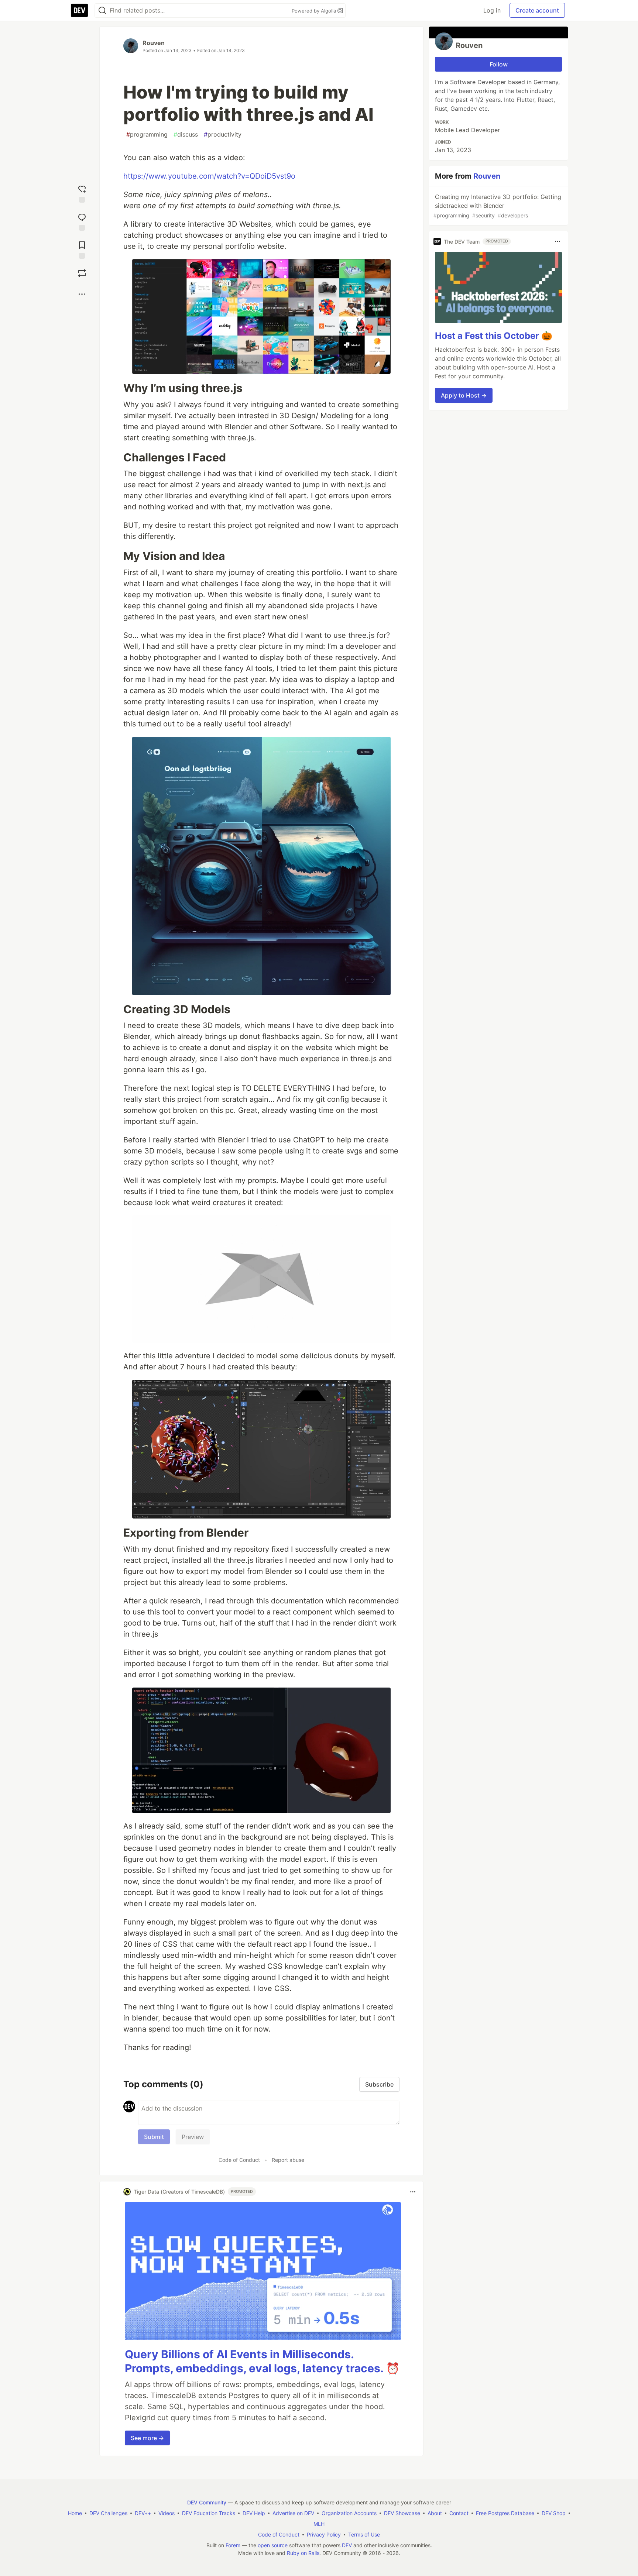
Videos (167, 2513)
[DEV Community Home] (79, 10)
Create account (537, 10)
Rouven (154, 43)
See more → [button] (147, 2438)
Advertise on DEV (293, 2513)
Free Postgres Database (505, 2513)
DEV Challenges (108, 2513)
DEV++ (143, 2513)
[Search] (102, 11)
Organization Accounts (349, 2513)
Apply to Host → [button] (464, 395)
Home (75, 2513)
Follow (499, 64)
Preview (193, 2137)
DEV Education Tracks (209, 2513)
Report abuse (288, 2160)
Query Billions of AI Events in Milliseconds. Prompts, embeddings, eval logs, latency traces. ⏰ (262, 2361)
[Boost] (82, 273)
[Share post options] (82, 294)
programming (147, 134)
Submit (154, 2137)
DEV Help (254, 2513)
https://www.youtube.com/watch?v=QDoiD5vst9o (209, 176)
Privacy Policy (324, 2534)
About (435, 2513)
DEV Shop (554, 2513)
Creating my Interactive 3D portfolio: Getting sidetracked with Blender (497, 206)
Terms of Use (364, 2534)
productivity (223, 134)
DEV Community (207, 2502)
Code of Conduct (239, 2160)
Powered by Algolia (315, 11)
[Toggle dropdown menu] (413, 2192)
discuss (186, 134)
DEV (347, 2545)
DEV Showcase (402, 2513)
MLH (319, 2524)
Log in (492, 10)
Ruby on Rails (303, 2553)
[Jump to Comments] (82, 220)
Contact (459, 2513)
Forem (233, 2545)
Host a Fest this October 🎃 (494, 336)
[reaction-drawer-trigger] (82, 192)
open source (273, 2545)
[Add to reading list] (82, 248)
